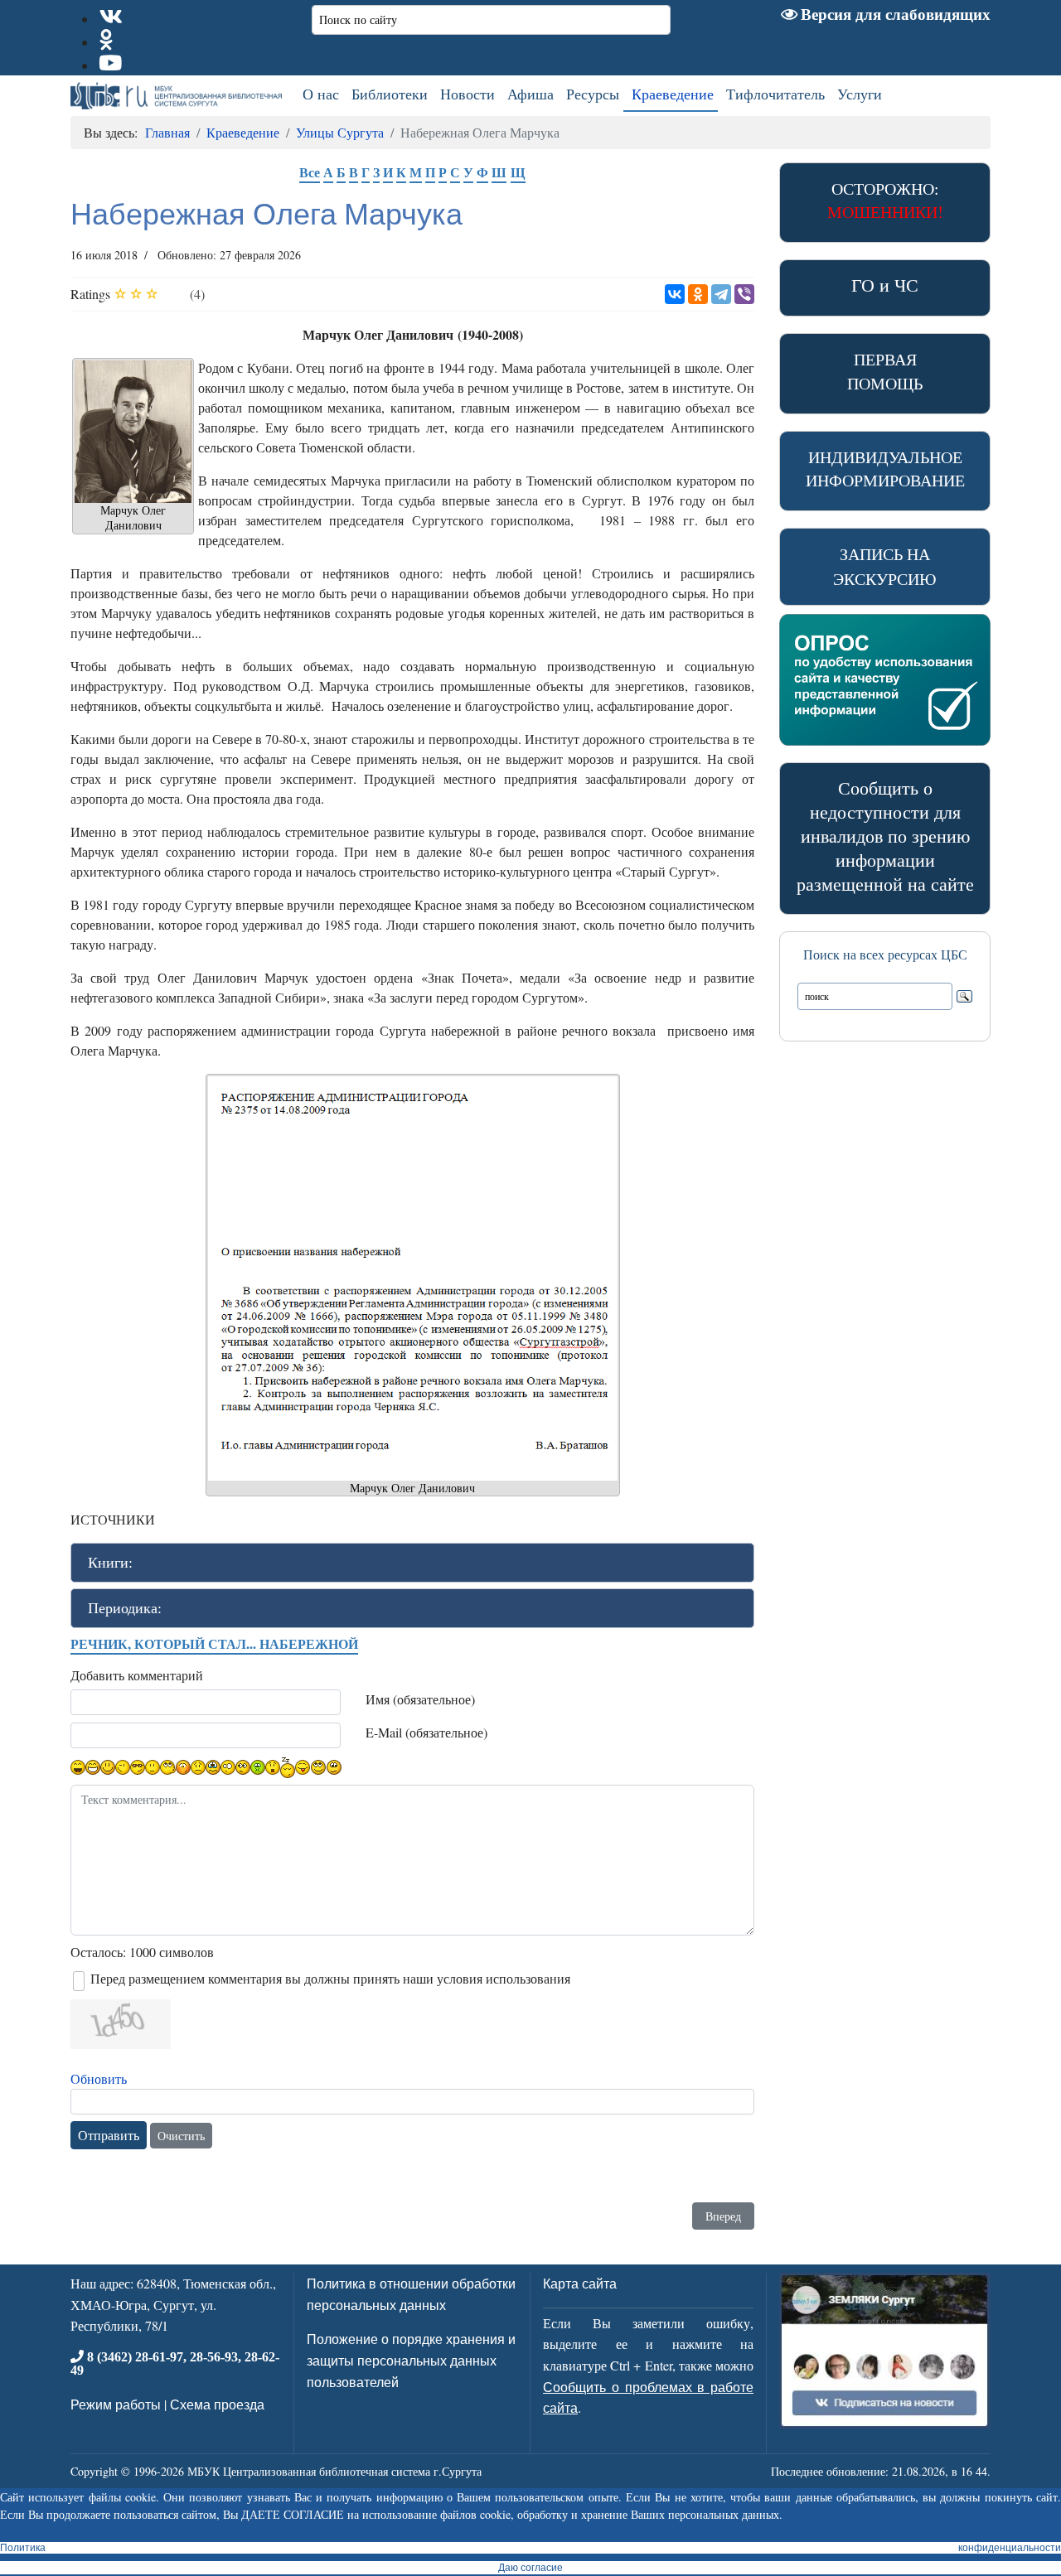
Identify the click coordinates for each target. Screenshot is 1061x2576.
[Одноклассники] (698, 294)
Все (310, 172)
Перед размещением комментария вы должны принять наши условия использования (330, 1978)
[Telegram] (721, 294)
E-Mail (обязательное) (426, 1732)
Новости (468, 94)
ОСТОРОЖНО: (885, 201)
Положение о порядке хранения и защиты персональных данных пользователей (411, 2360)
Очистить (181, 2136)
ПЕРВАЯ (885, 371)
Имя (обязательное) (420, 1699)
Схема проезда (217, 2404)
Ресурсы (593, 94)
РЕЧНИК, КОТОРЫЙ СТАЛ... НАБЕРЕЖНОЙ (214, 1643)
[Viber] (744, 294)
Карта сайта (580, 2283)
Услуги (860, 94)
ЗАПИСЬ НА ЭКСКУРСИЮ (885, 566)
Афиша (530, 94)
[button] (412, 1563)
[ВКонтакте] (675, 294)
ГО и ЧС (885, 285)
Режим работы (116, 2404)
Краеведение (673, 94)
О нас (321, 94)
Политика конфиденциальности (530, 2548)
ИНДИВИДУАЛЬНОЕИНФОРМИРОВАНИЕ (885, 469)
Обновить (99, 2078)
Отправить (109, 2135)
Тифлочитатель (775, 94)
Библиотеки (390, 94)
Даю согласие (530, 2568)
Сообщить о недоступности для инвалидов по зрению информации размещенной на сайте (885, 835)
